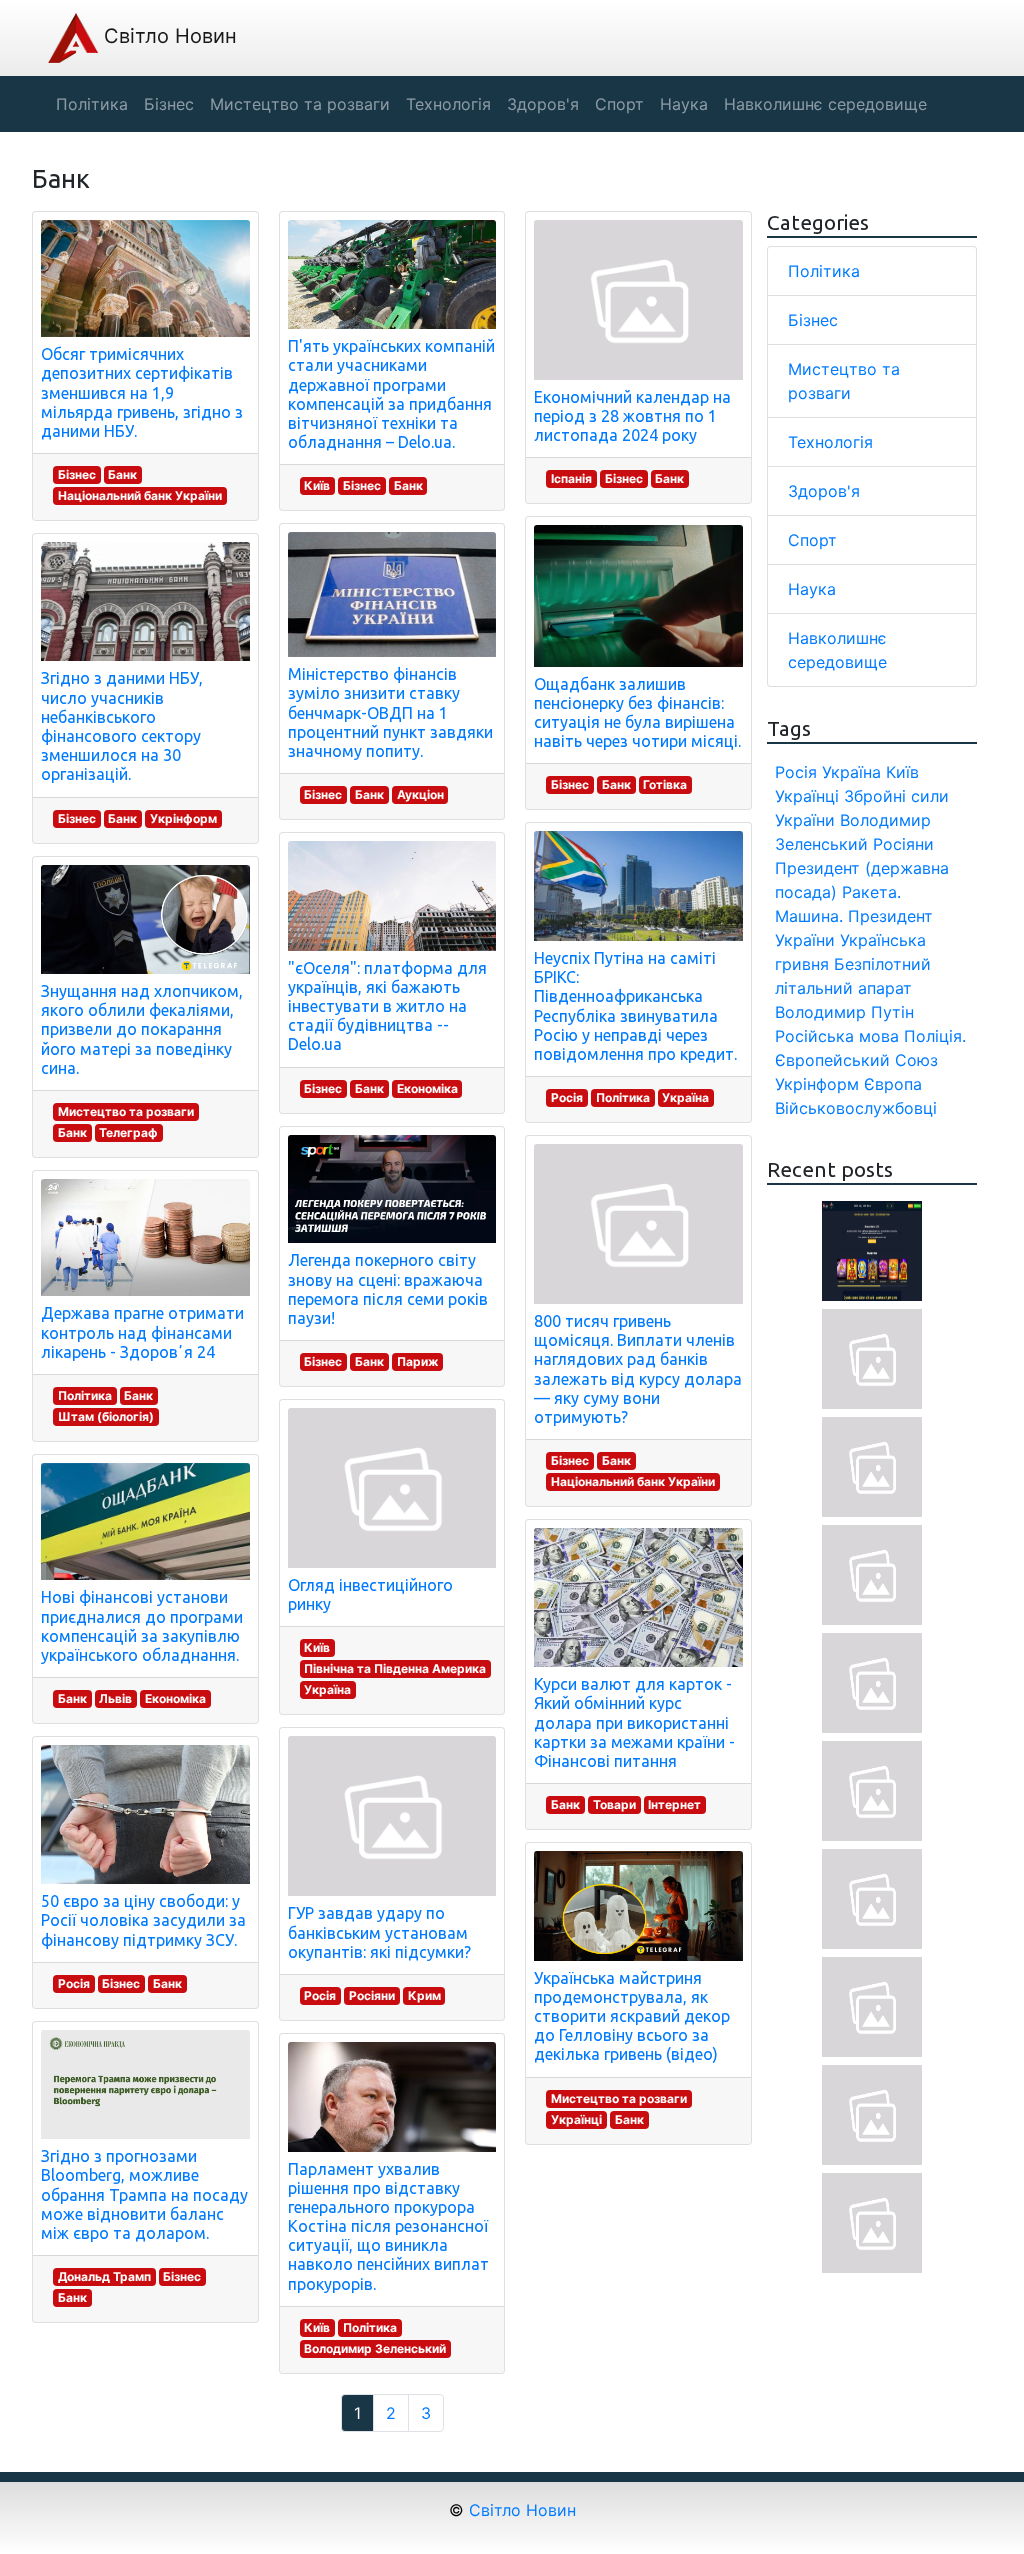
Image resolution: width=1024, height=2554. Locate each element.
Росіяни (372, 1995)
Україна (327, 1689)
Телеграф (128, 1132)
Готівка (665, 784)
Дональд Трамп (104, 2276)
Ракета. (871, 892)
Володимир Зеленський (375, 2348)
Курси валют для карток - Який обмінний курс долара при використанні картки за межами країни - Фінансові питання (634, 1722)
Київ (317, 485)
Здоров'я (824, 491)
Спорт (812, 540)
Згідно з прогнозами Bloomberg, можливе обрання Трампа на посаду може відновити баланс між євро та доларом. (144, 2194)
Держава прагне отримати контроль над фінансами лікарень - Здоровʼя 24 (142, 1332)
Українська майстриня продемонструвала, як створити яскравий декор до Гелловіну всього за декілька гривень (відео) (632, 2016)
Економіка (175, 1698)
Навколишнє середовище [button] (825, 104)
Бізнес (77, 474)
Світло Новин (167, 36)
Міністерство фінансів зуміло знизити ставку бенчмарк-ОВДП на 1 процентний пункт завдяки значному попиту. (390, 712)
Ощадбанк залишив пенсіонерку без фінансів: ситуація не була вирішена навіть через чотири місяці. (637, 713)
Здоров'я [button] (543, 104)
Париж (418, 1361)
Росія (74, 1983)
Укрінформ (183, 818)
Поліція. (935, 1036)
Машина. (809, 916)
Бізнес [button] (169, 104)
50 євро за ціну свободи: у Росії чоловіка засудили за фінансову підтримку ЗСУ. (143, 1920)
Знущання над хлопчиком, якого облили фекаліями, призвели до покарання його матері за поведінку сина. (142, 1029)
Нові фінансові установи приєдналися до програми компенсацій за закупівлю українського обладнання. (142, 1626)
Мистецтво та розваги (126, 1111)
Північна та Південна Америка (395, 1668)
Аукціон (420, 794)
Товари (614, 1804)
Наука (812, 589)
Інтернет (674, 1804)
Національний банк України (140, 495)
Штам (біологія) (106, 1416)
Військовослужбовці (856, 1108)
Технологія (830, 442)
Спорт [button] (619, 104)
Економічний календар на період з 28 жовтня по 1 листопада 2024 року (632, 416)
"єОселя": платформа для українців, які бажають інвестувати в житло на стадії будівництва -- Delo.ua (387, 1006)
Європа (893, 1084)
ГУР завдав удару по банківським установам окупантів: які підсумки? (379, 1932)
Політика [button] (92, 104)
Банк (122, 474)
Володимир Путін (844, 1012)
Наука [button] (684, 104)
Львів (115, 1698)
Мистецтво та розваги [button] (300, 104)
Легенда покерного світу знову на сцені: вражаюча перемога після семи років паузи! (388, 1289)
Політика (85, 1395)
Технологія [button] (448, 104)
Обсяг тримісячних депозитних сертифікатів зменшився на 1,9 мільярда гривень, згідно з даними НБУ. (142, 392)
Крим (424, 1995)
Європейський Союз (856, 1060)
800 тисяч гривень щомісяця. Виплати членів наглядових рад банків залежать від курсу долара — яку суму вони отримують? (638, 1369)
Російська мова (837, 1036)
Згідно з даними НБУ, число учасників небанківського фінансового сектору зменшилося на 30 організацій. (122, 726)
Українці (576, 2119)
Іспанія (571, 478)
